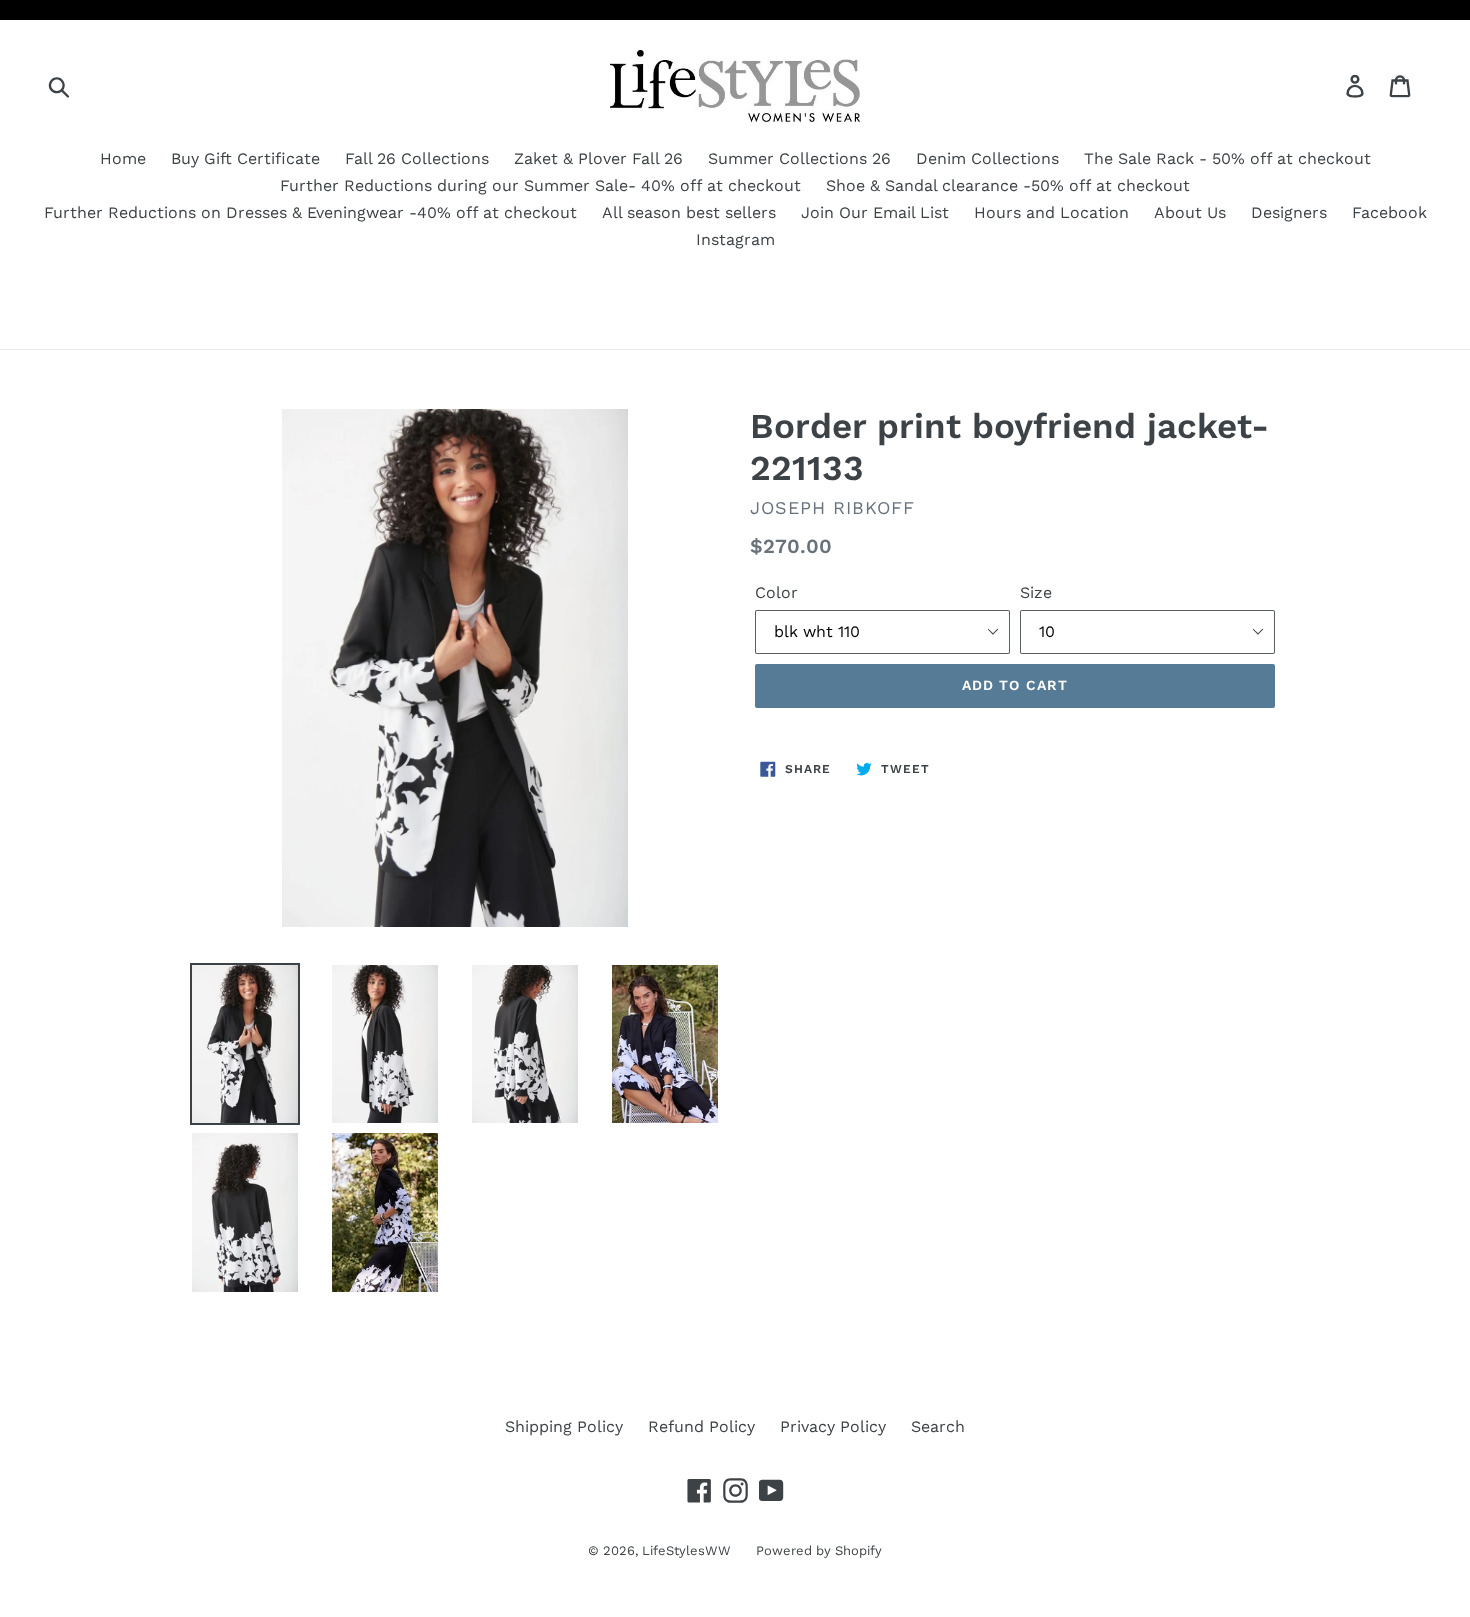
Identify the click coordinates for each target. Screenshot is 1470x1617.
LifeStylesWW (686, 1550)
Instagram (735, 239)
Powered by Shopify (819, 1550)
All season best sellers (689, 212)
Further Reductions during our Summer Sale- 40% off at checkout (540, 185)
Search (938, 1426)
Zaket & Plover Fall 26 (598, 158)
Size (1036, 592)
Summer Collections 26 (799, 158)
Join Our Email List (875, 212)
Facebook (1389, 212)
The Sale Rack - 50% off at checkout (1227, 158)
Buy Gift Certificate (245, 158)
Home (123, 158)
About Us (1190, 212)
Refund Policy (701, 1426)
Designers (1289, 212)
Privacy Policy (833, 1426)
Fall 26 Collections (417, 158)
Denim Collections (987, 158)
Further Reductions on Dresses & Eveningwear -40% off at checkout (310, 212)
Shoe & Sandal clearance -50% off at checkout (1008, 185)
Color (776, 592)
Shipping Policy (564, 1426)
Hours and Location (1051, 212)
